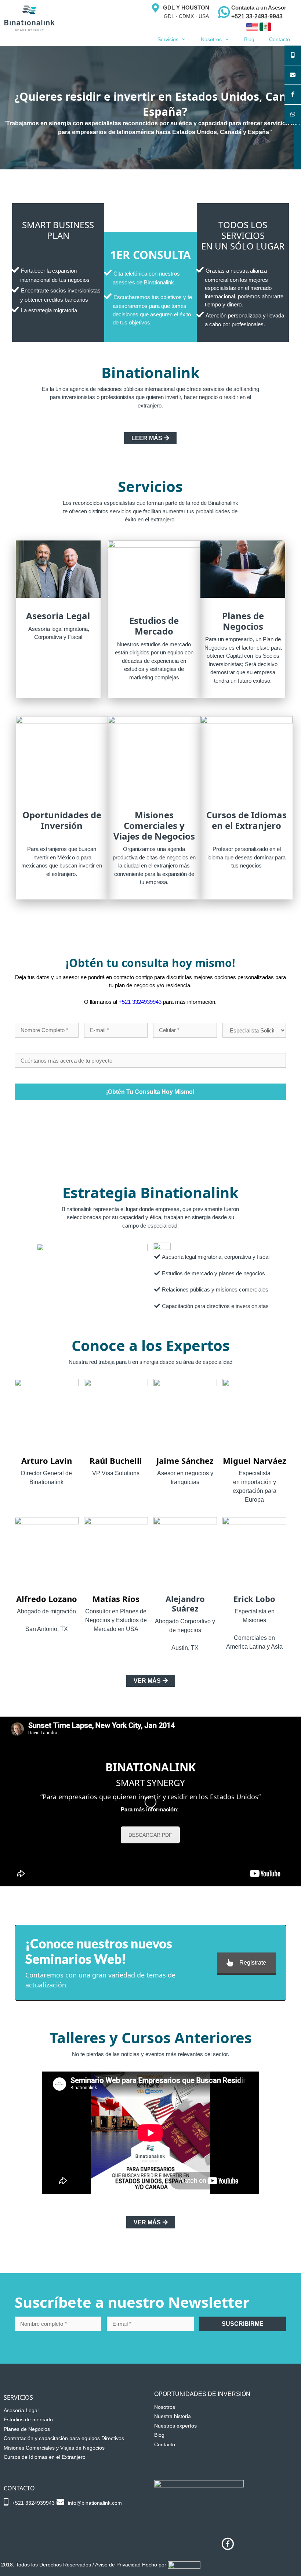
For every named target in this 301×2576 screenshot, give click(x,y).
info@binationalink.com (95, 2503)
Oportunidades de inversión (202, 2394)
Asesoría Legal (21, 2410)
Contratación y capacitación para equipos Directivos (64, 2438)
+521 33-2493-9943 (257, 16)
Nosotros (211, 39)
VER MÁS (147, 1681)
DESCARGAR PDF (150, 1835)
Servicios (168, 39)
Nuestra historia (173, 2416)
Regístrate (253, 1963)
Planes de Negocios (27, 2429)
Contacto (280, 39)
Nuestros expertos (175, 2426)
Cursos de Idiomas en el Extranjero (45, 2457)
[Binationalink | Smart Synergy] (29, 18)
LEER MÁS (147, 438)
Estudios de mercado (28, 2419)
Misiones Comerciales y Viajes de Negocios (54, 2448)
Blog (249, 39)
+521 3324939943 (140, 1002)
